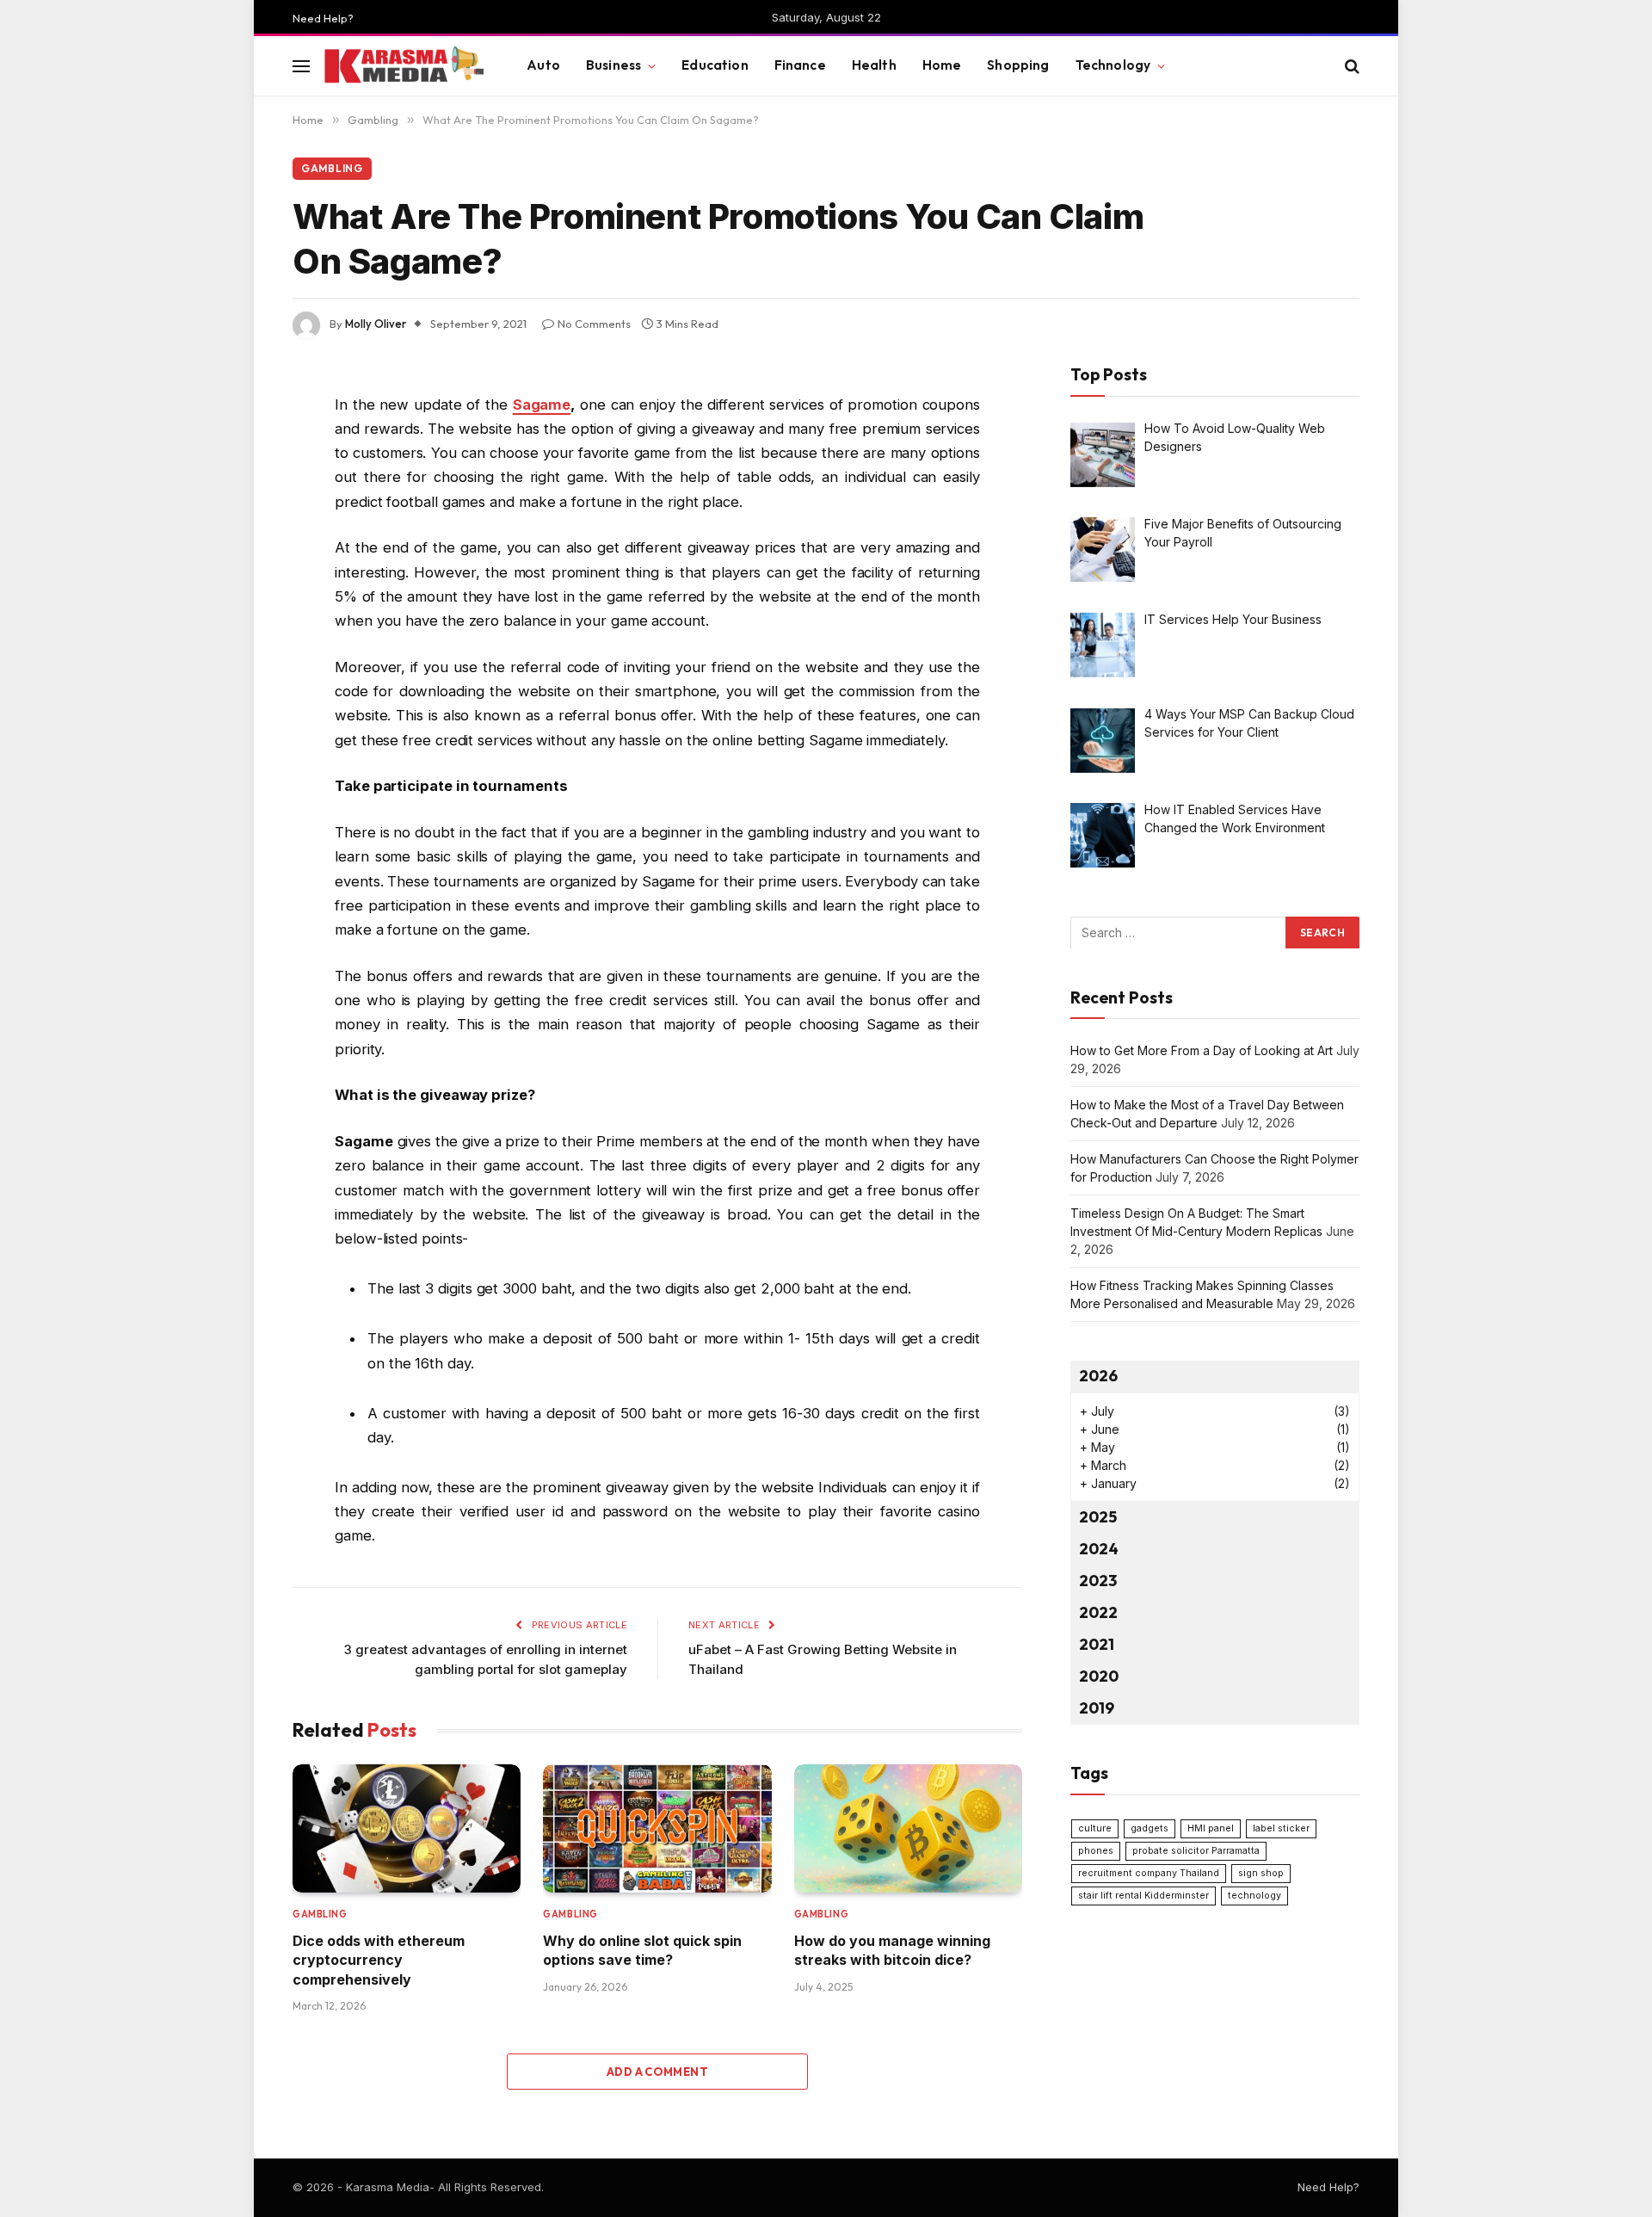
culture (1095, 1828)
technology (1254, 1895)
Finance (800, 65)
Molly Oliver (376, 324)
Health (874, 65)
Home (942, 65)
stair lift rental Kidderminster (1143, 1895)
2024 (1099, 1549)
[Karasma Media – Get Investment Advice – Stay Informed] (403, 66)
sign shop (1261, 1872)
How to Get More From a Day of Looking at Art (1202, 1050)
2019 (1097, 1707)
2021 (1097, 1643)
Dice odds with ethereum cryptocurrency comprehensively (379, 1960)
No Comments (594, 324)
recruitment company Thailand (1149, 1872)
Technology (1113, 65)
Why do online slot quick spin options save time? (642, 1950)
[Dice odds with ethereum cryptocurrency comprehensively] (407, 1828)
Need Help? (323, 18)
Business (613, 65)
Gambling (332, 168)
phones (1096, 1850)
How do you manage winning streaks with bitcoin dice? (892, 1950)
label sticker (1281, 1828)
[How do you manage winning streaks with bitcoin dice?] (908, 1828)
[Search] (1350, 66)
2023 (1098, 1581)
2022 (1098, 1612)
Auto (543, 65)
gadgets (1150, 1828)
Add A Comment (657, 2072)
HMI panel (1211, 1828)
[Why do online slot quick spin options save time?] (657, 1828)
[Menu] (301, 66)
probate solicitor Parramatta (1196, 1850)
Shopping (1018, 65)
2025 (1098, 1517)
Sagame (542, 404)
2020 (1099, 1675)
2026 (1098, 1376)
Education (715, 65)
